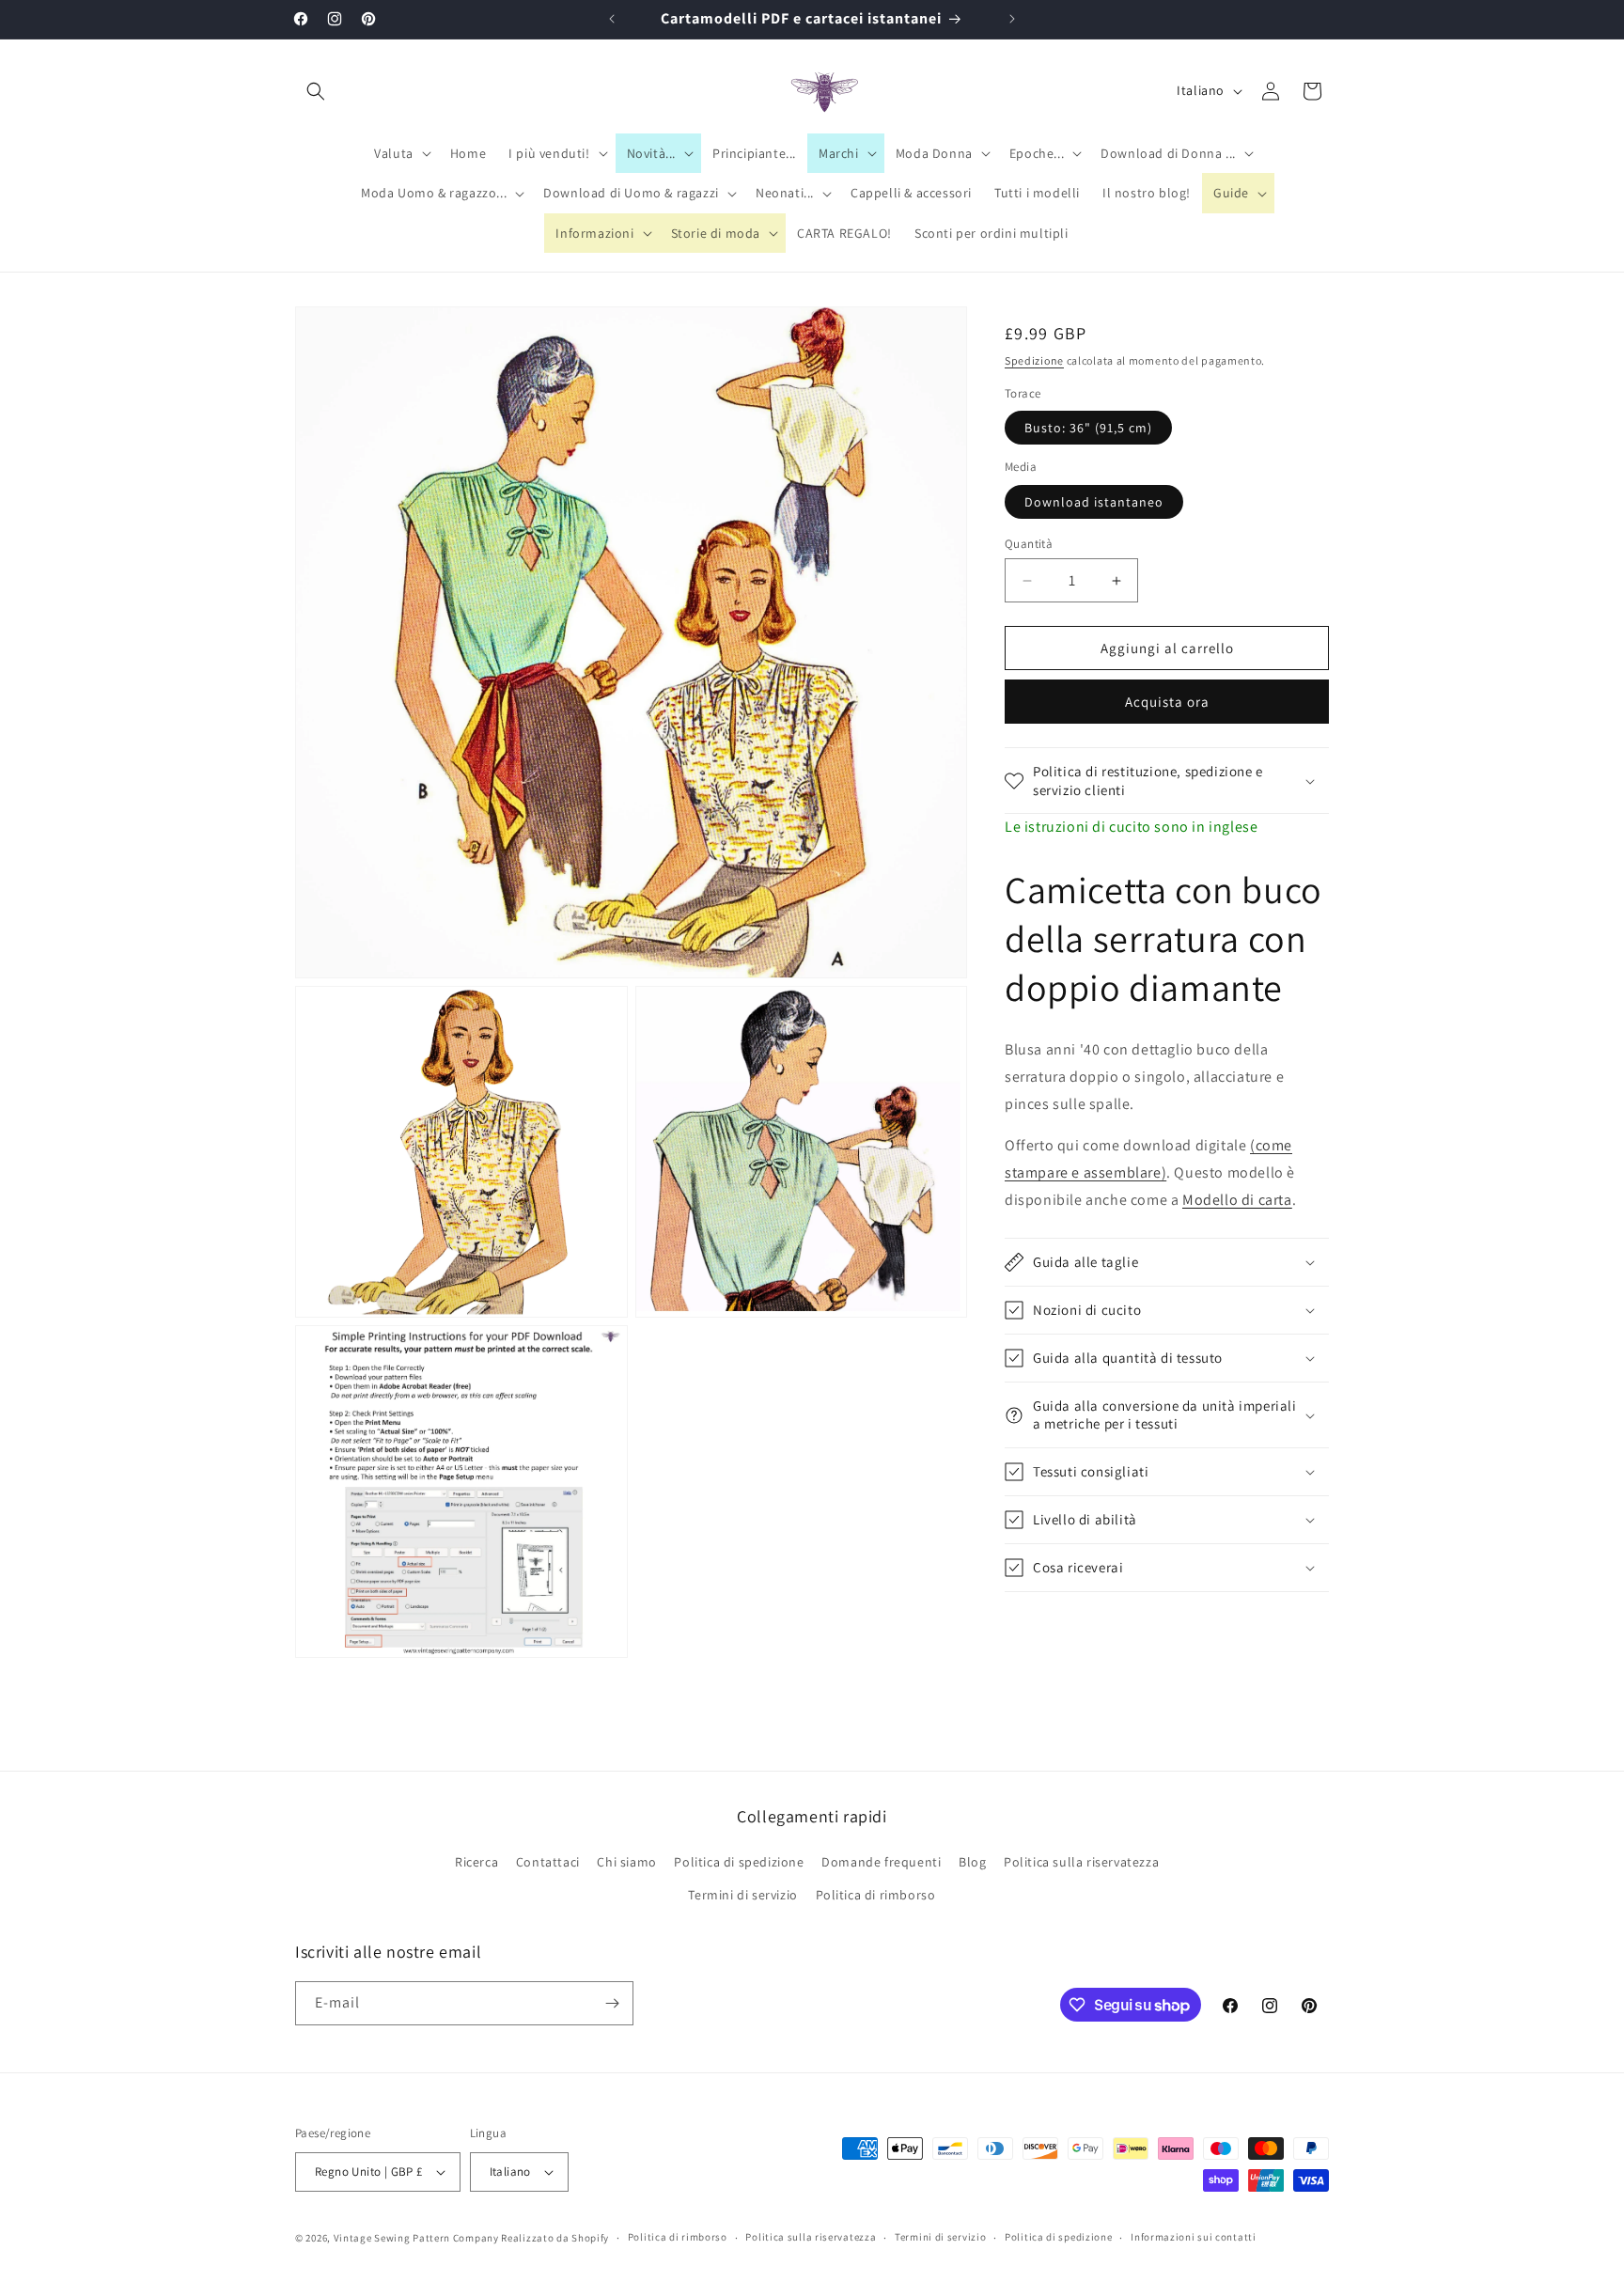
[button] (316, 91)
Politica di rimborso (876, 1896)
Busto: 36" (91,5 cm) (1088, 429)
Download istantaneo (1094, 502)
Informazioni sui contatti (1194, 2237)
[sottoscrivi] (612, 2003)
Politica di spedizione (739, 1862)
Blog (972, 1862)
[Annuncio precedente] (612, 19)
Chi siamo (626, 1862)
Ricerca (476, 1862)
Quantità (1029, 544)
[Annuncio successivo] (1012, 19)
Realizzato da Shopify (555, 2238)
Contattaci (548, 1862)
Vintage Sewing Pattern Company (416, 2238)
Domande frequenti (881, 1862)
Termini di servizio (742, 1896)
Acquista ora (1167, 703)
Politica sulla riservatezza (1081, 1862)
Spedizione (1034, 360)
